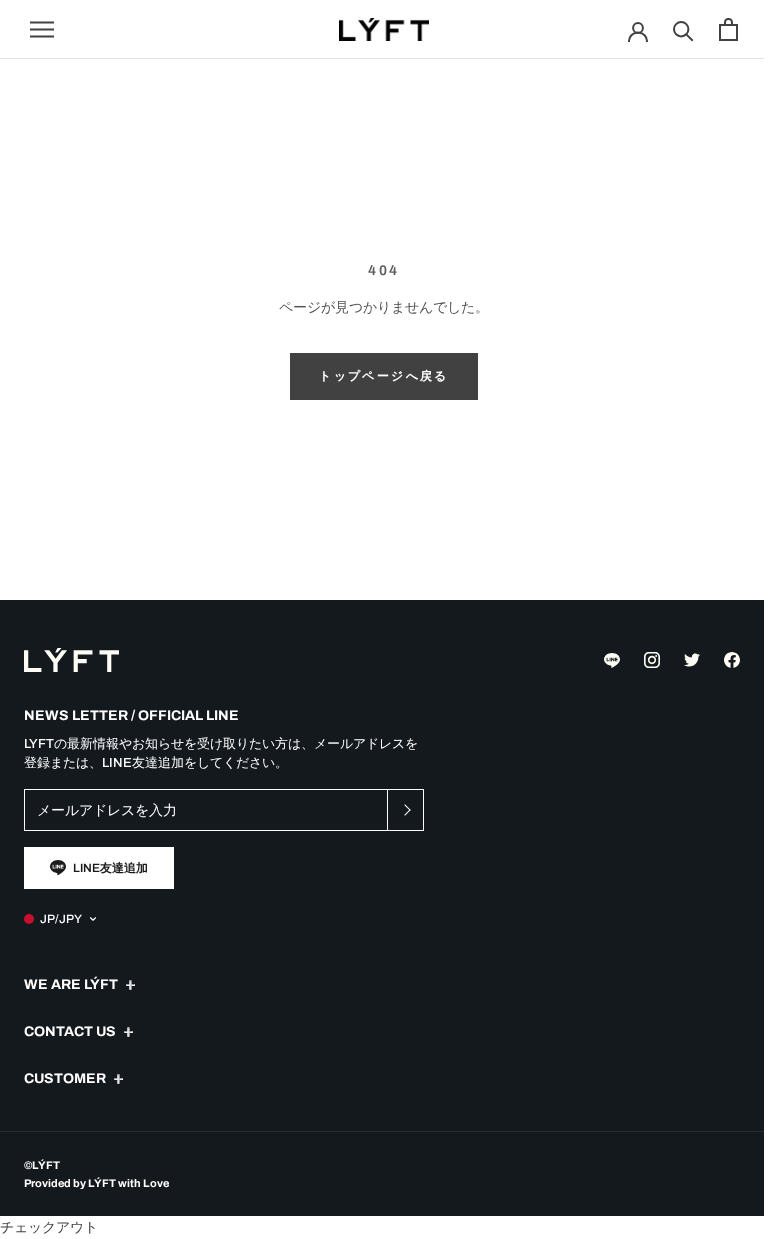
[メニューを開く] (42, 29)
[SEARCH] (683, 29)
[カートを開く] (728, 29)
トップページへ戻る (384, 376)
